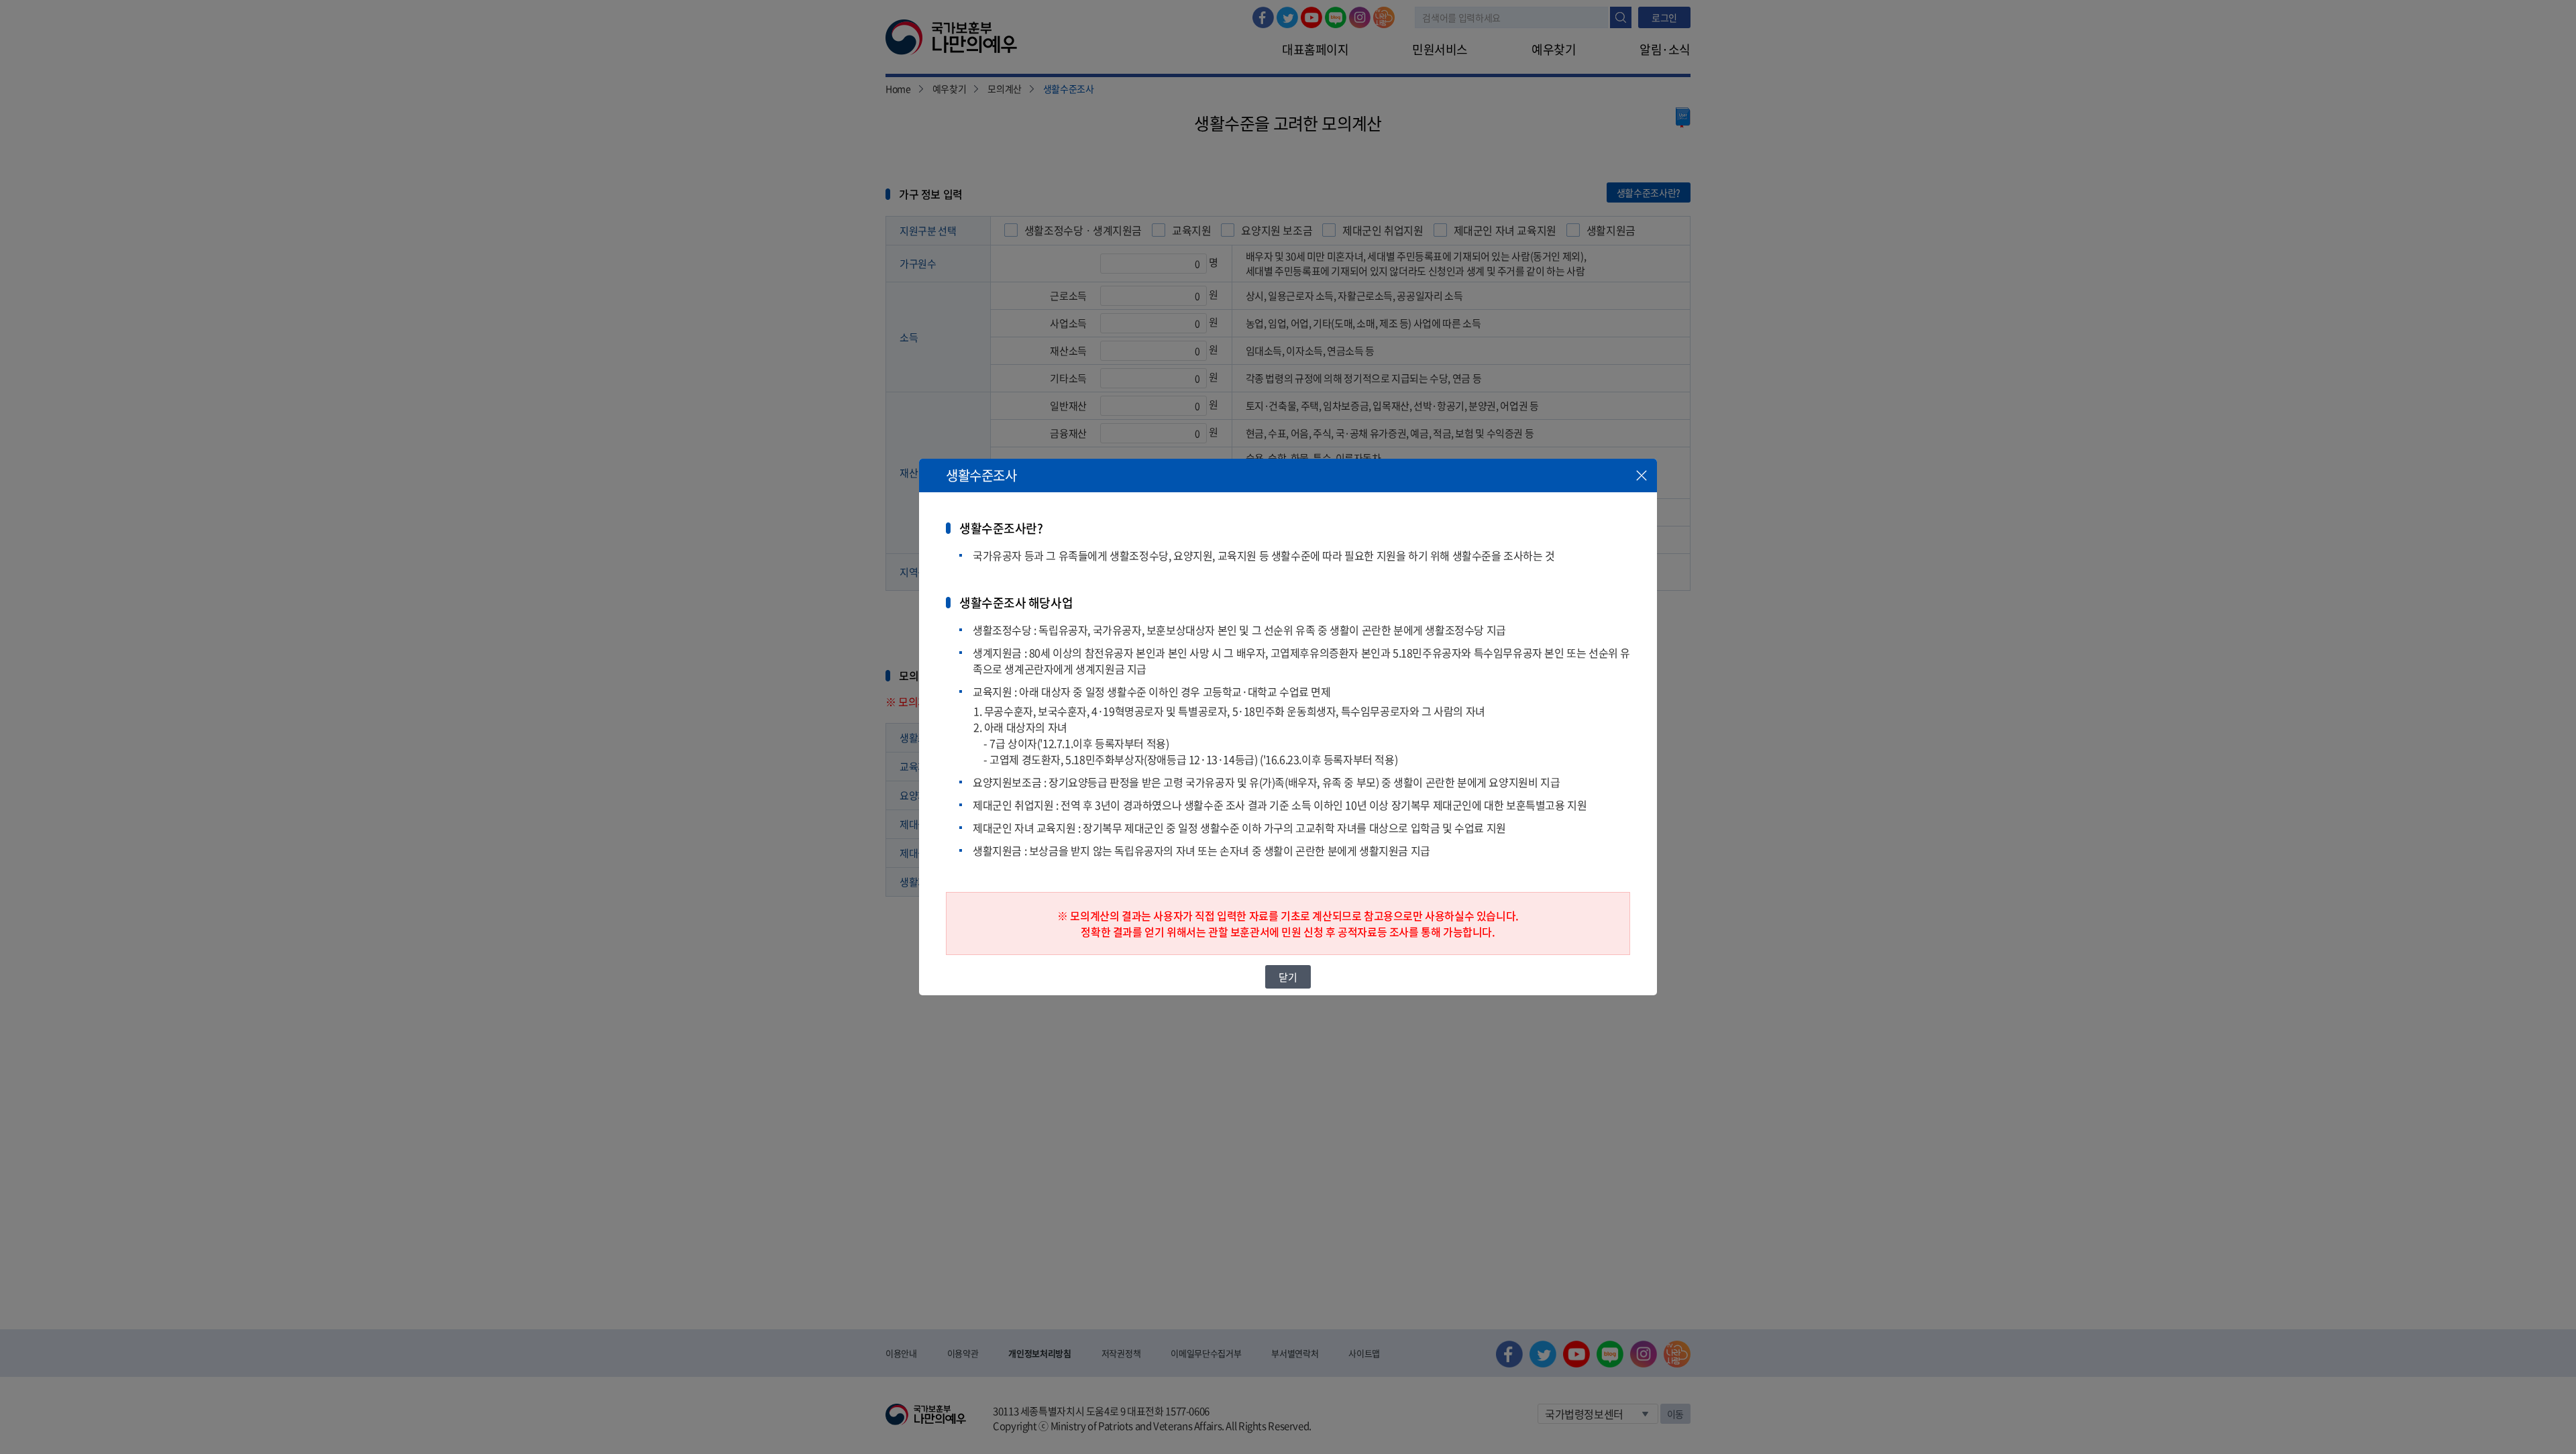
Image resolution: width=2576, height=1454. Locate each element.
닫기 (1288, 977)
